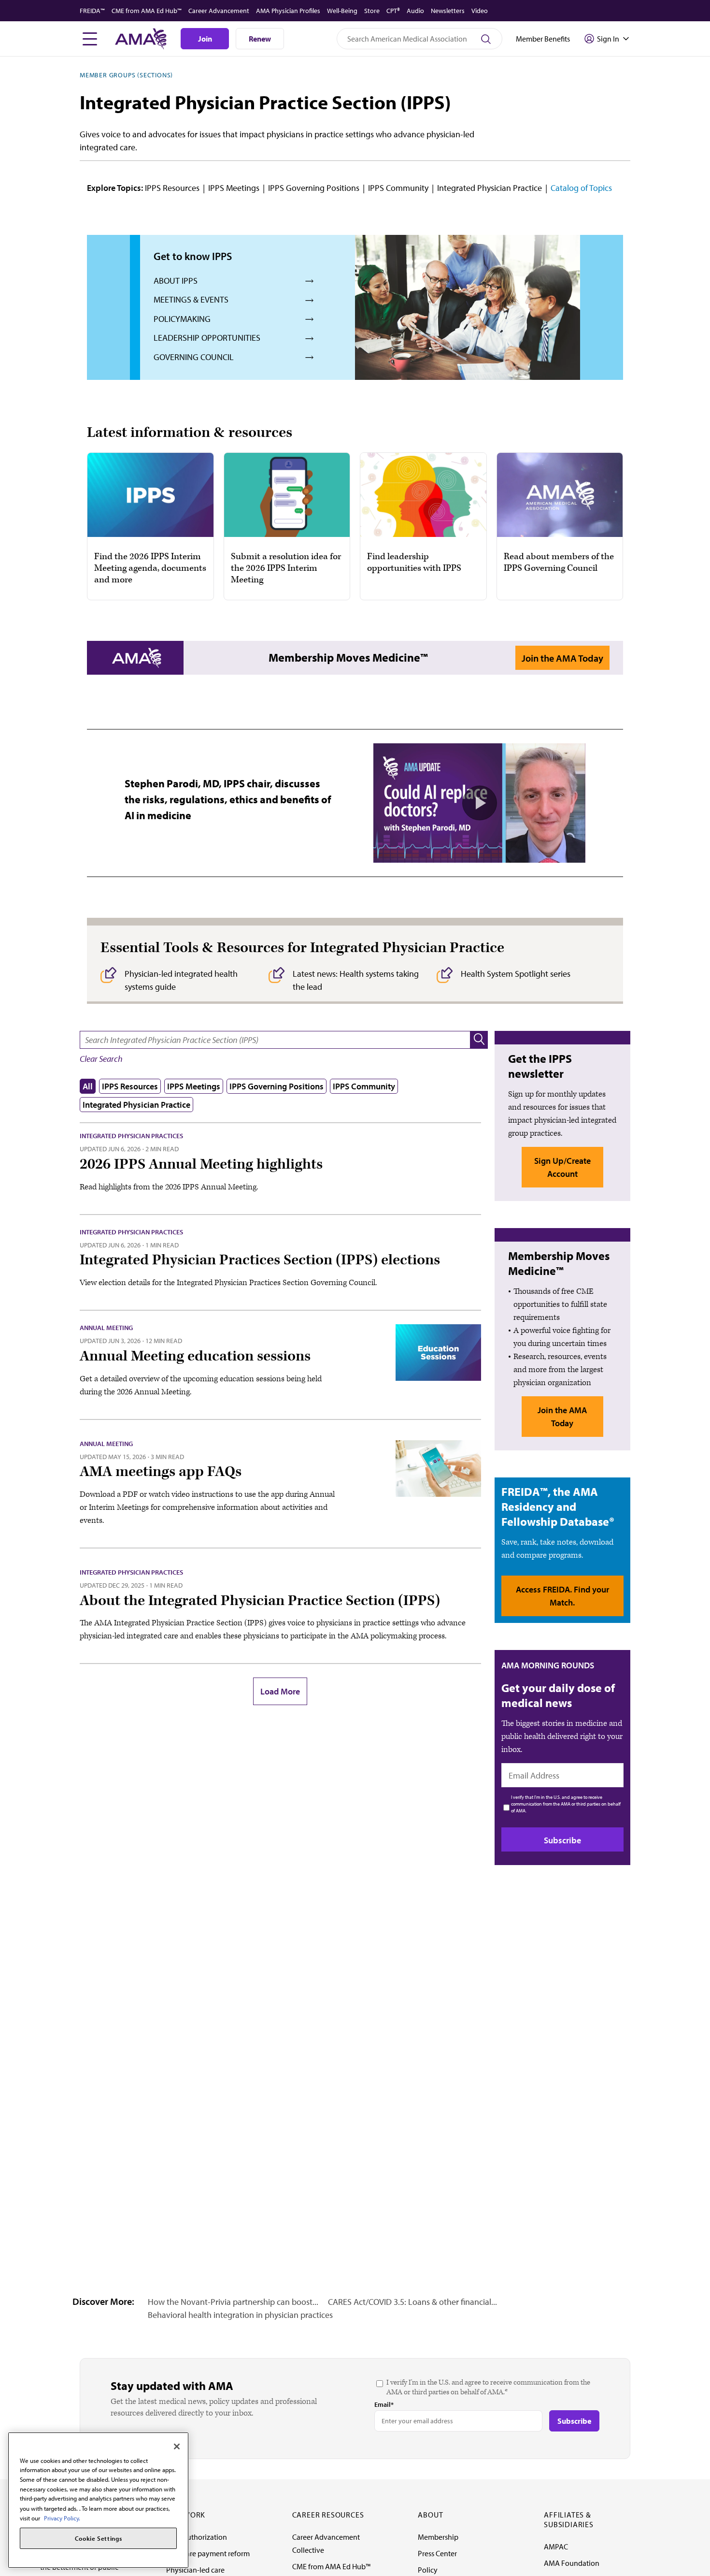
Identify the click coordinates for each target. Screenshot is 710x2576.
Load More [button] (280, 1691)
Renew (260, 39)
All (88, 1086)
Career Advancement (219, 11)
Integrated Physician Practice (490, 188)
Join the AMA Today (562, 658)
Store (372, 11)
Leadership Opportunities (207, 338)
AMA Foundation (572, 2563)
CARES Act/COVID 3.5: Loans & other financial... (412, 2302)
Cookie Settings (99, 2538)
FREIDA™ (92, 11)
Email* (384, 2404)
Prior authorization (197, 2537)
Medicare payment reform (208, 2553)
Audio (415, 11)
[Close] (177, 2446)
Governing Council (194, 357)
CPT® (393, 11)
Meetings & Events (191, 299)
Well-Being (342, 11)
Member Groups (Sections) (126, 75)
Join (205, 39)
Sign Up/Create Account (562, 1167)
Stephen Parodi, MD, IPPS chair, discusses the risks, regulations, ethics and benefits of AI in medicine (228, 799)
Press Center (437, 2553)
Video (480, 11)
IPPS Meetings (234, 188)
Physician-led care (195, 2570)
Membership (438, 2537)
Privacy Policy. (62, 2518)
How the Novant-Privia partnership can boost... (233, 2302)
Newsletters (448, 11)
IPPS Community (398, 188)
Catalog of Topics (581, 188)
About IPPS (176, 281)
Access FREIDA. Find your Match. (562, 1596)
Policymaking (182, 319)
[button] (479, 1040)
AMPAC (556, 2547)
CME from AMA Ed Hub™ (147, 11)
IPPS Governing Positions (314, 188)
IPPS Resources (172, 188)
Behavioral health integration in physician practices (240, 2315)
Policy (428, 2570)
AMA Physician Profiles (288, 11)
